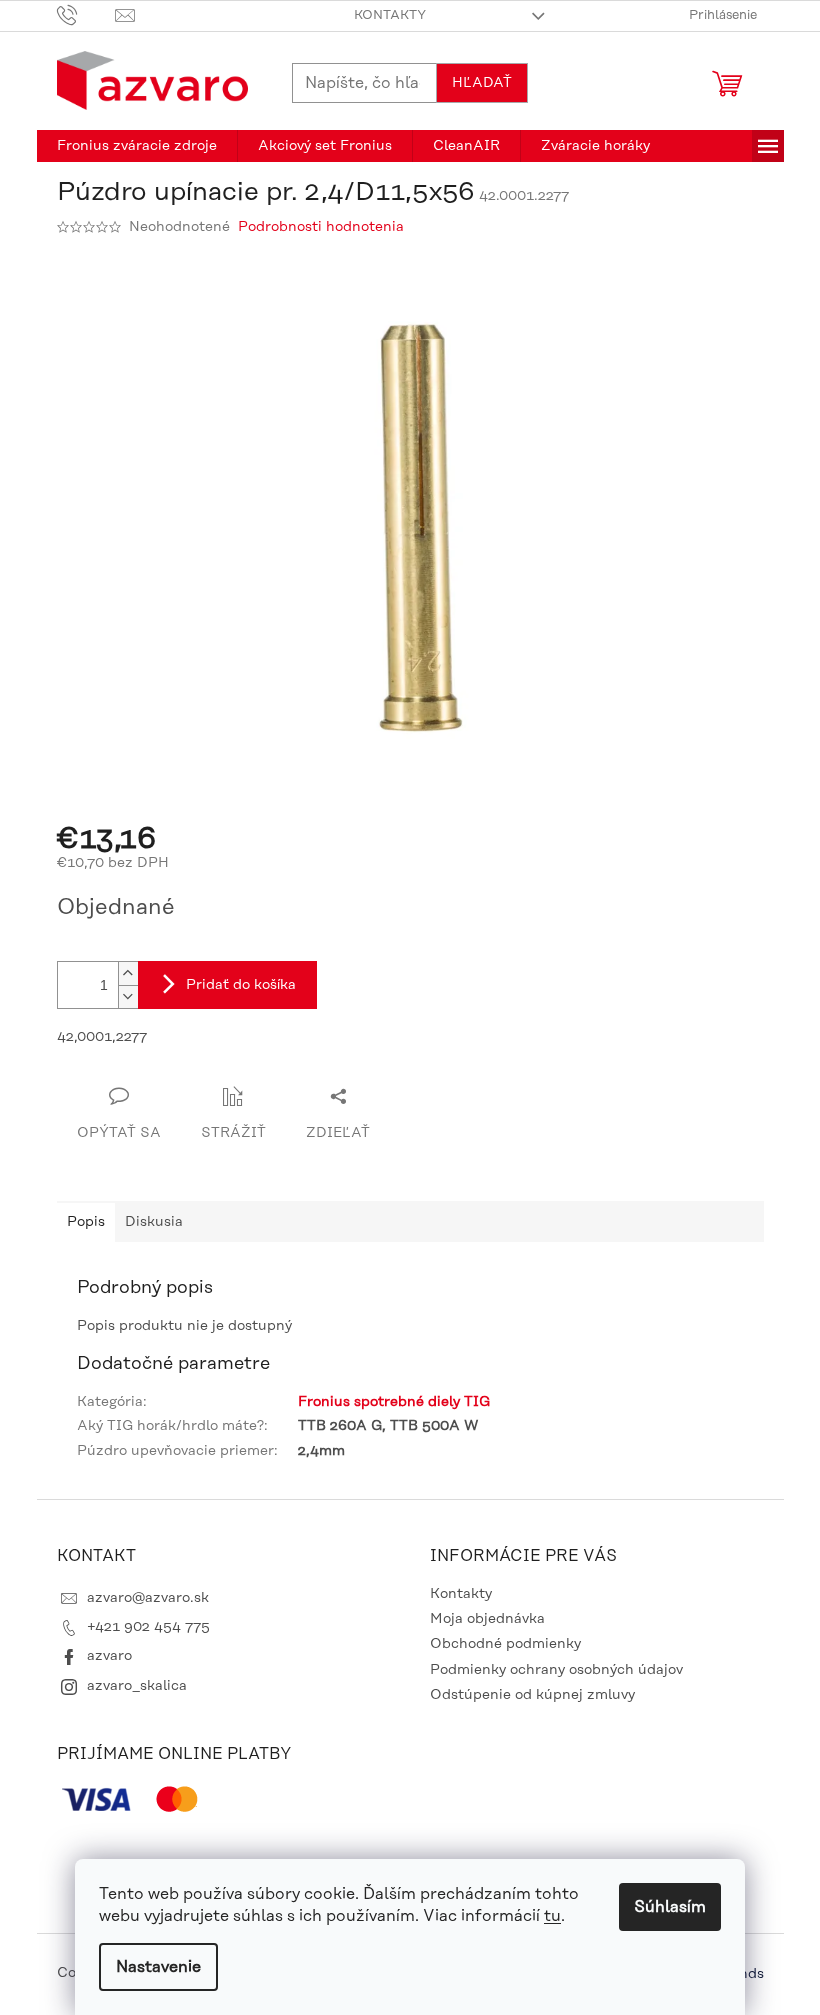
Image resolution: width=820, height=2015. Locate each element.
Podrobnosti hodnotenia (321, 227)
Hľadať (482, 83)
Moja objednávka (487, 1619)
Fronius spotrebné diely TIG (394, 1402)
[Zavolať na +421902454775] (86, 15)
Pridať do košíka (241, 985)
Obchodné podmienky (505, 1644)
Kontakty (390, 15)
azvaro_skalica (137, 1686)
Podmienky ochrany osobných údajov (556, 1670)
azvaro (109, 1656)
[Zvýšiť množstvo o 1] (128, 973)
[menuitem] (137, 146)
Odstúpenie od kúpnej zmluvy (532, 1695)
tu (552, 1916)
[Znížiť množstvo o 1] (128, 996)
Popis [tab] (86, 1222)
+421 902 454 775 (148, 1627)
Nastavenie (158, 1967)
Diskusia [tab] (154, 1222)
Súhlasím (670, 1907)
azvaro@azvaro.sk (148, 1598)
